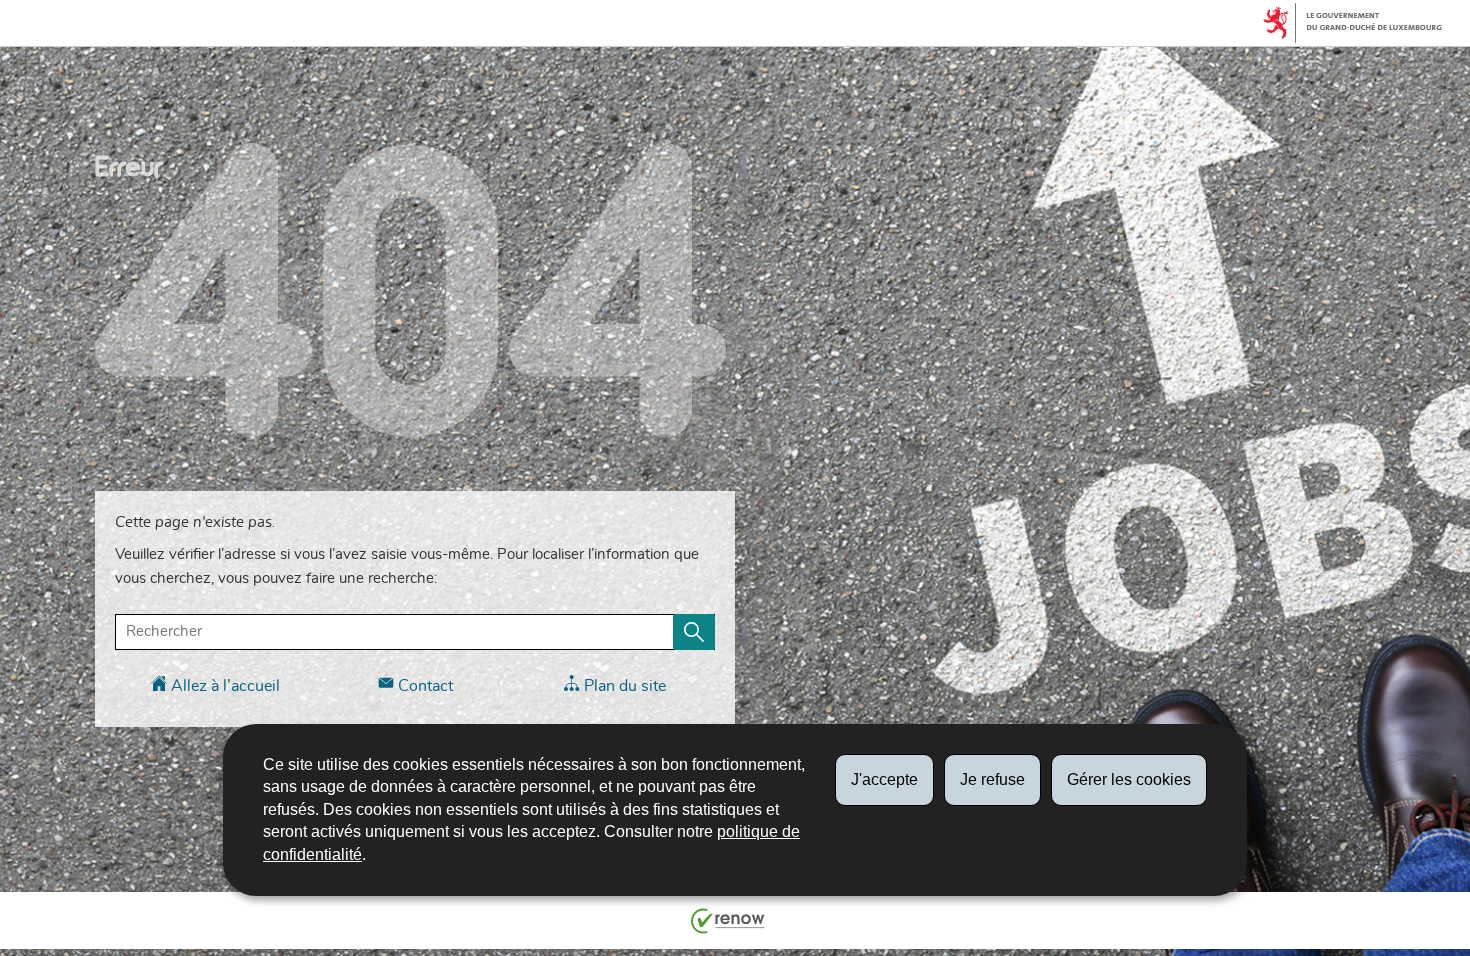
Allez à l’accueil (223, 686)
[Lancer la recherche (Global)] (694, 632)
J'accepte (884, 779)
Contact (423, 686)
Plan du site (623, 686)
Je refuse (992, 779)
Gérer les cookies (1129, 779)
